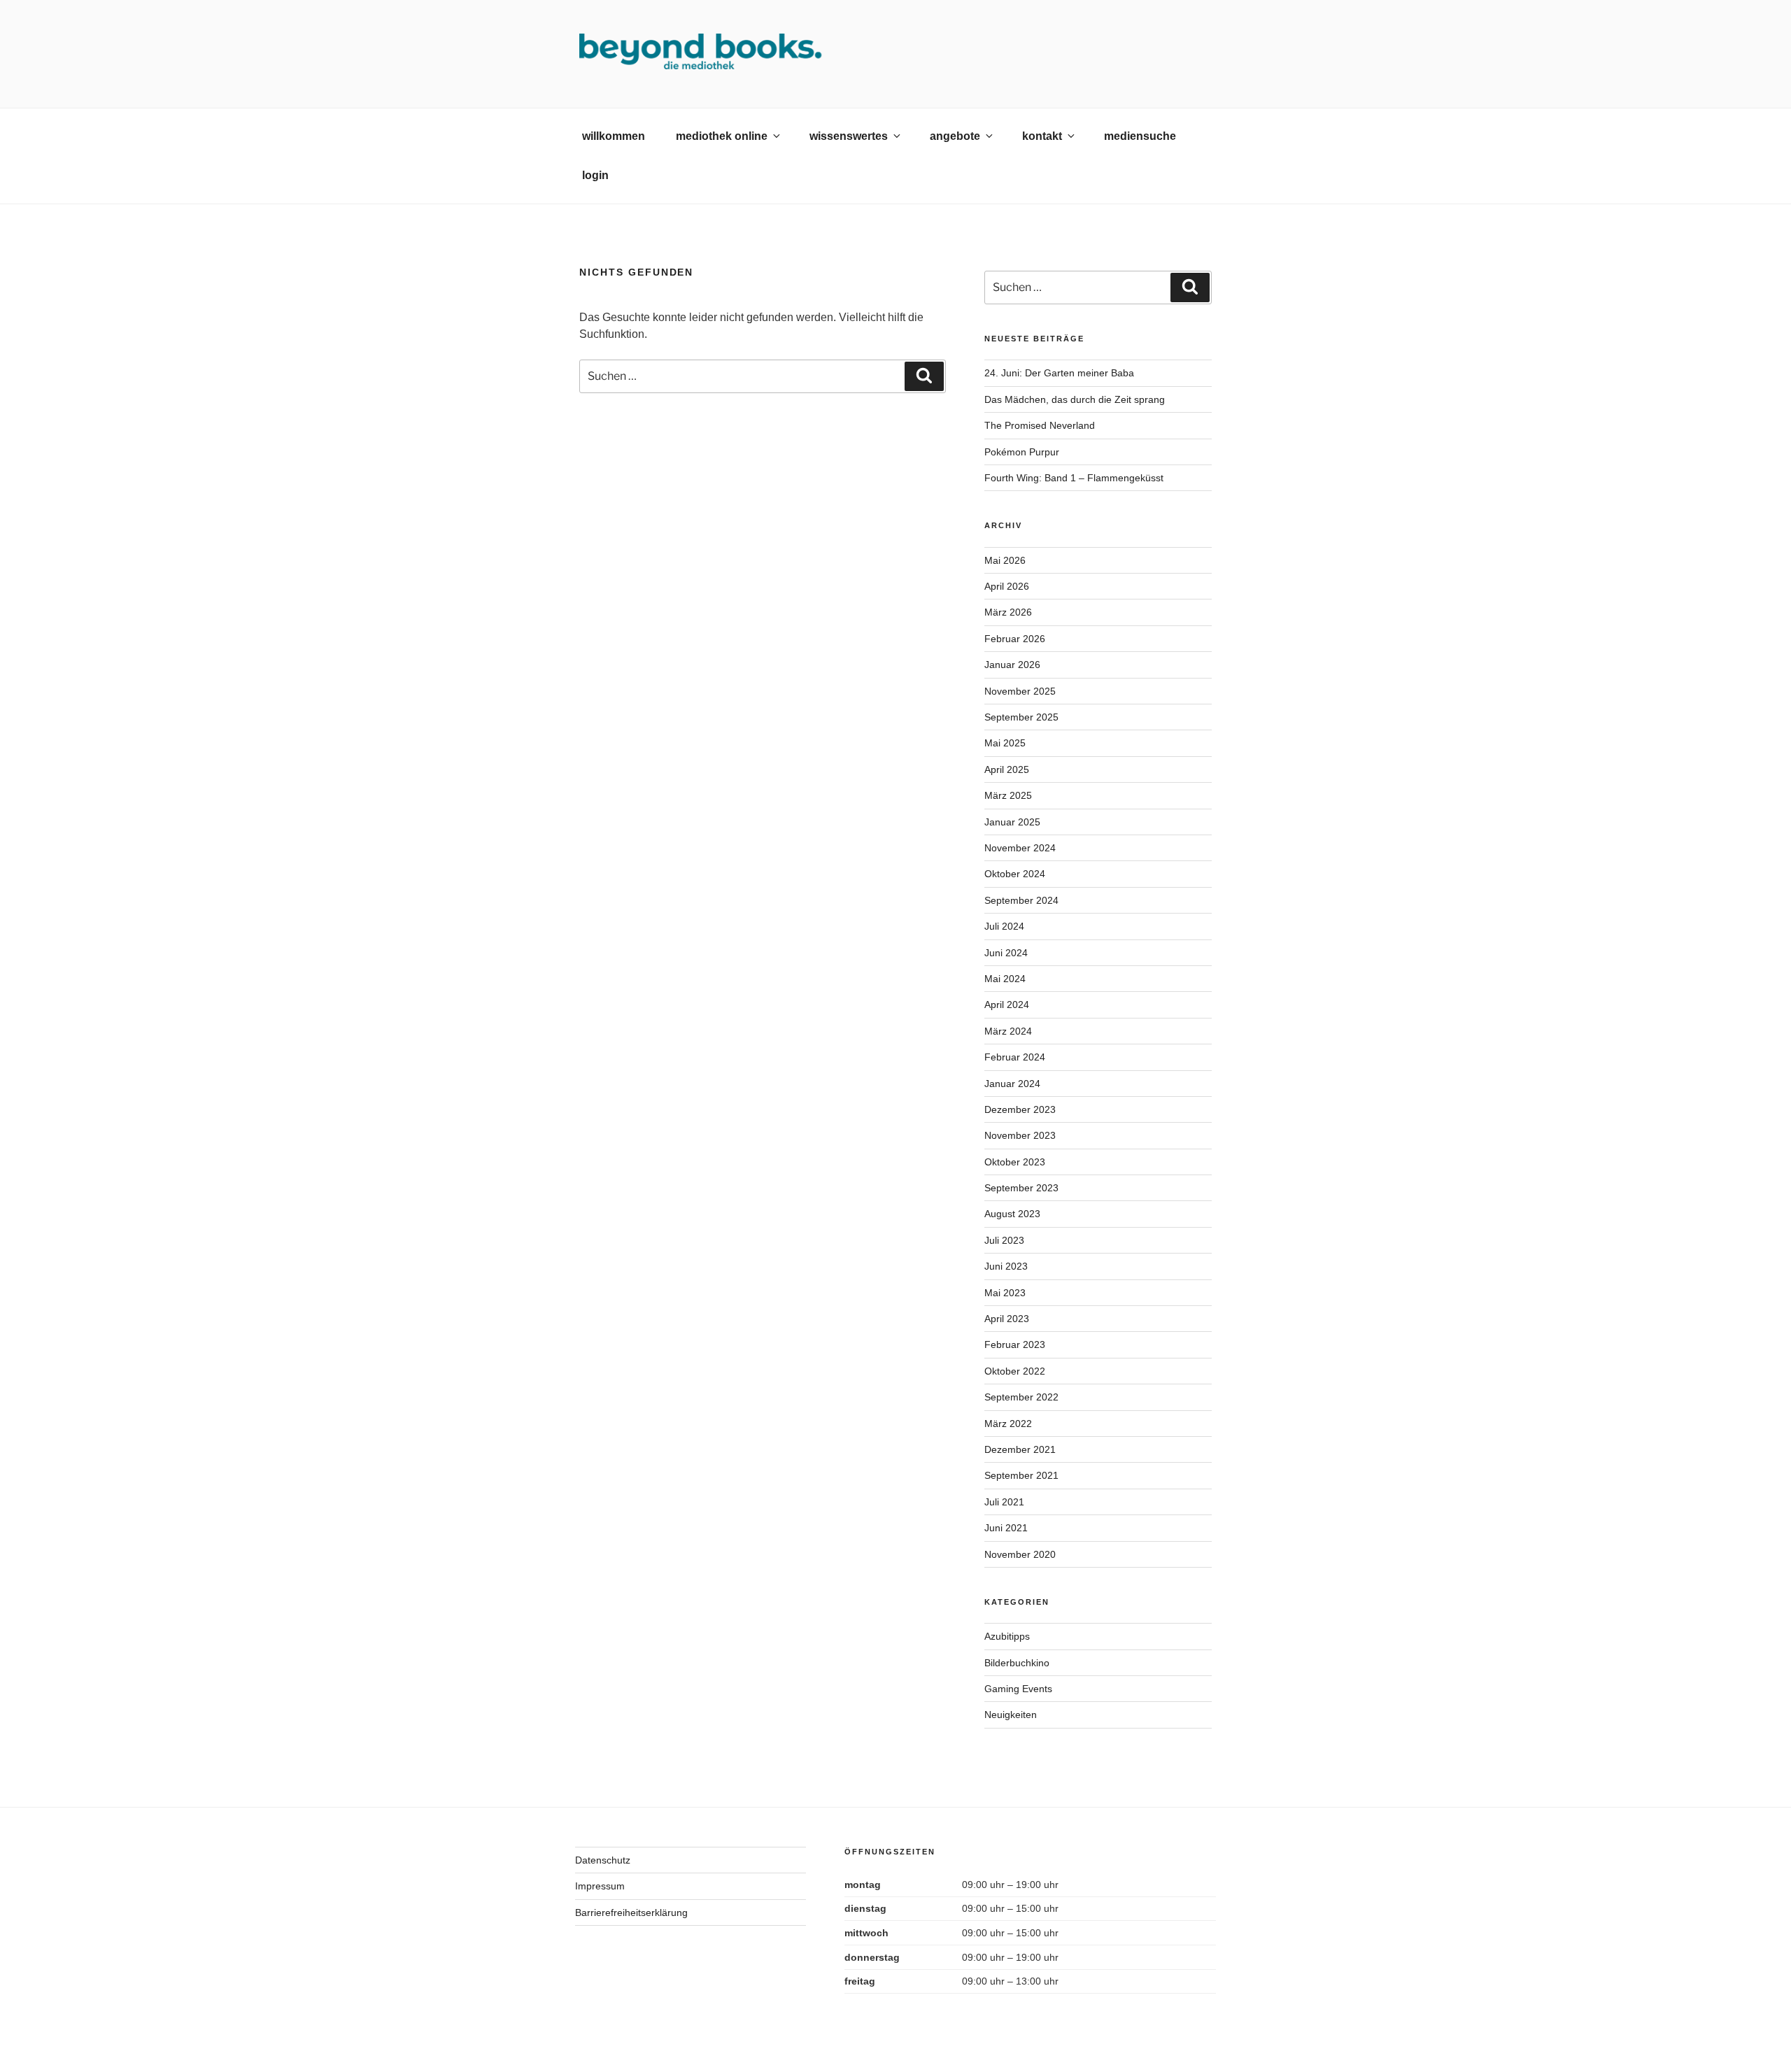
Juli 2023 (1004, 1240)
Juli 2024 (1004, 926)
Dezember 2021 (1020, 1449)
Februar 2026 (1015, 639)
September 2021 (1021, 1475)
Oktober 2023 (1015, 1162)
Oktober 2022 (1015, 1371)
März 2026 (1008, 612)
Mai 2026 (1005, 560)
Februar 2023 (1015, 1344)
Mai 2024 (1005, 979)
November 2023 (1020, 1135)
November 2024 (1020, 848)
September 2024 (1021, 900)
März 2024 (1008, 1031)
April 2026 (1007, 586)
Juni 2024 (1006, 953)
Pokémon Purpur (1022, 452)
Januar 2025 (1012, 822)
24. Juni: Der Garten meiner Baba (1059, 373)
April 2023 (1007, 1319)
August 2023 (1012, 1214)
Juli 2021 (1004, 1502)
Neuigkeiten (1011, 1715)
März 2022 (1008, 1424)
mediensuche (1140, 136)
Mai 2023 (1005, 1293)
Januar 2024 (1012, 1084)
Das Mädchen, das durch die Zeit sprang (1075, 399)
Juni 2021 (1006, 1528)
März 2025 (1008, 795)
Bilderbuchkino (1017, 1663)
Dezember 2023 (1020, 1109)
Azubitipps (1007, 1636)
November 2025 (1020, 691)
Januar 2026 (1012, 665)
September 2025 (1021, 717)
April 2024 (1007, 1005)
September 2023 (1021, 1188)
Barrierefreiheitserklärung (631, 1913)
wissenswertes (849, 136)
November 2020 (1020, 1554)
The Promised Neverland (1040, 425)
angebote (955, 136)
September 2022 (1021, 1397)
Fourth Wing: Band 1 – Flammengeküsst (1074, 478)
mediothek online (722, 136)
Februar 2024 (1015, 1057)
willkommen (614, 136)
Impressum (600, 1886)
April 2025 (1007, 769)
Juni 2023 (1006, 1266)
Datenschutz (603, 1860)
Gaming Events (1018, 1689)
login (595, 175)
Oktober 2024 (1015, 874)
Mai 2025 (1005, 743)
